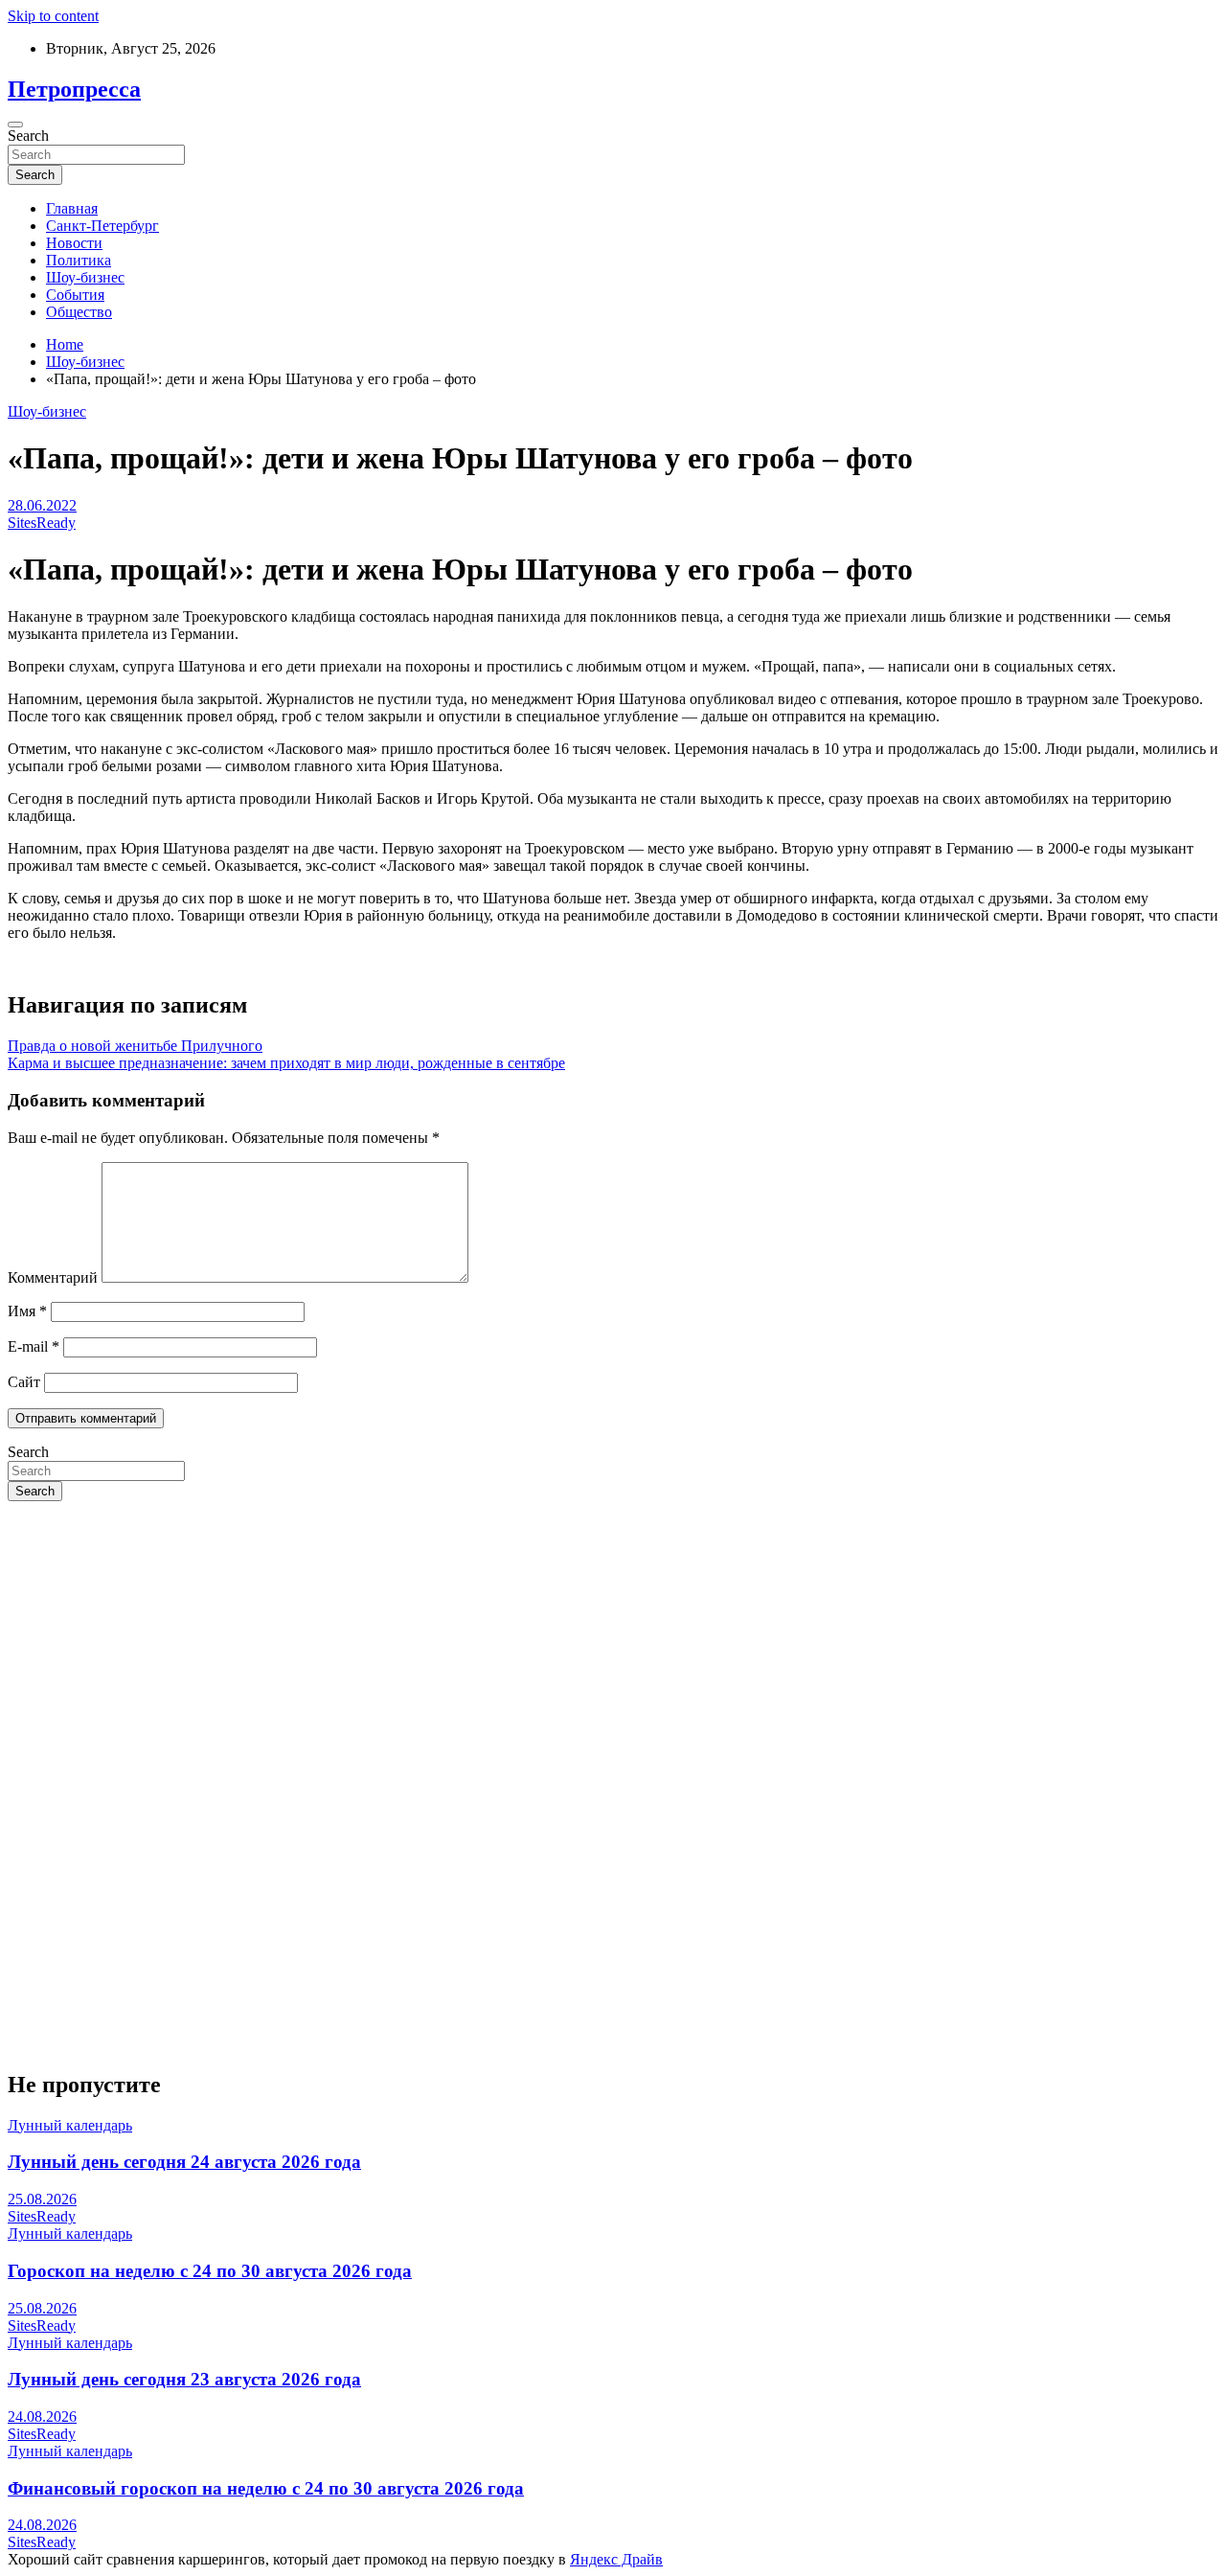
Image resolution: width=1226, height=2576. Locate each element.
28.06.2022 (42, 505)
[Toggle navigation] (15, 125)
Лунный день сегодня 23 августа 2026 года (184, 2379)
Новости (74, 243)
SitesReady (42, 523)
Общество (79, 312)
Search (28, 136)
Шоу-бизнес (85, 277)
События (75, 295)
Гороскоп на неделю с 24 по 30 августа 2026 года (210, 2271)
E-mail (34, 1346)
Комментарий (53, 1277)
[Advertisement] (582, 1651)
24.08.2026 (42, 2416)
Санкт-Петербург (102, 226)
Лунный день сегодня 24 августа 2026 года (184, 2162)
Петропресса (74, 89)
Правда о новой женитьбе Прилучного (135, 1046)
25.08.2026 (42, 2199)
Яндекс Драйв (616, 2559)
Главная (72, 208)
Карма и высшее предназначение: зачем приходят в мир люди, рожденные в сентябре (286, 1063)
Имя (27, 1311)
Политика (79, 260)
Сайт (24, 1382)
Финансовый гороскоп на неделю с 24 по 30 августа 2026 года (266, 2488)
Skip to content (53, 16)
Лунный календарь (70, 2125)
